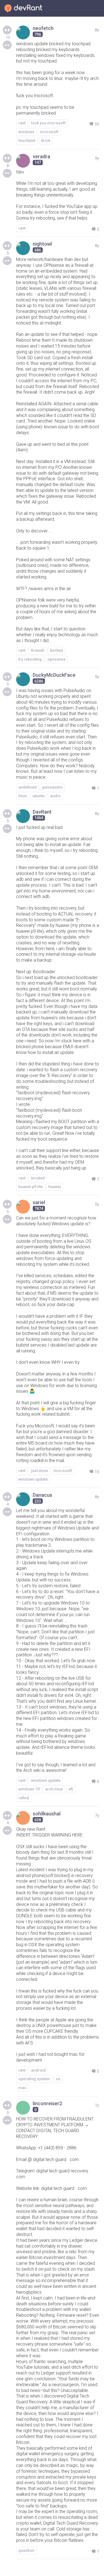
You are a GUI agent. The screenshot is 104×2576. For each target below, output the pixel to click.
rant (22, 123)
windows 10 (29, 1789)
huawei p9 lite (31, 1187)
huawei (55, 1187)
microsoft (49, 132)
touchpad (27, 140)
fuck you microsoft (48, 123)
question (26, 2550)
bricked (38, 1178)
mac (22, 2088)
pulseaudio (52, 787)
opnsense (56, 659)
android (38, 2070)
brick (46, 140)
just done (40, 1471)
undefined (27, 787)
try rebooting (30, 659)
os (58, 2079)
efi (71, 1789)
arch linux (54, 1789)
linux (23, 796)
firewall (38, 650)
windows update (33, 1479)
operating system (34, 2079)
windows (26, 132)
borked (56, 650)
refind (24, 1798)
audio (55, 796)
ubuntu (39, 796)
